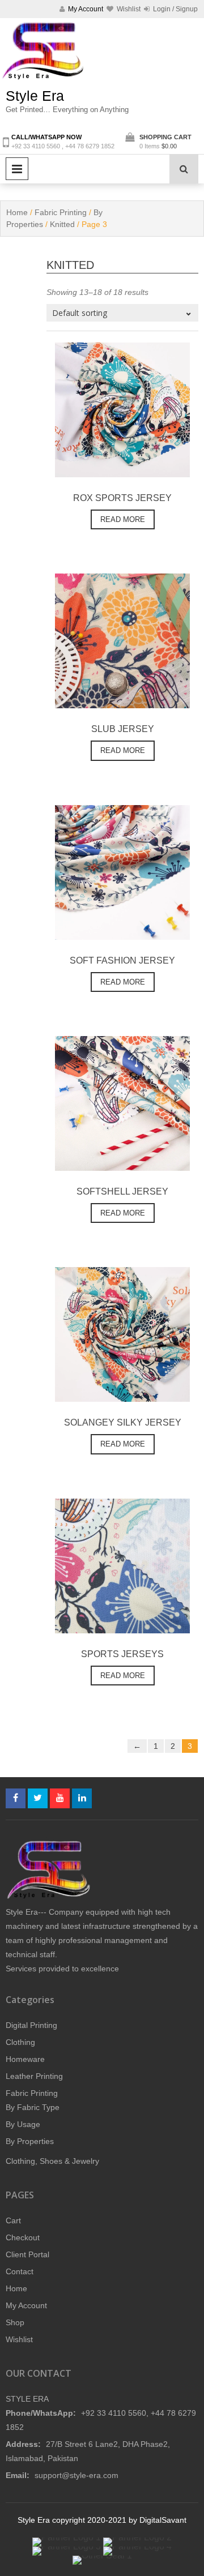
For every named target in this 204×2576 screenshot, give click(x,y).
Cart (13, 2220)
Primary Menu (17, 169)
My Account (26, 2305)
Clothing (20, 2042)
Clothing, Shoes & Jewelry (52, 2161)
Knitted (62, 224)
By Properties (30, 2141)
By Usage (23, 2124)
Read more (123, 519)
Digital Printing (31, 2025)
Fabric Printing (61, 212)
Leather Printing (34, 2076)
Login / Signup (175, 9)
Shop (15, 2322)
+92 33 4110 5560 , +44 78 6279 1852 (63, 146)
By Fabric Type (33, 2107)
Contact (20, 2271)
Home (17, 212)
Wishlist (19, 2339)
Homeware (25, 2059)
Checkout (23, 2237)
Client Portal (27, 2254)
